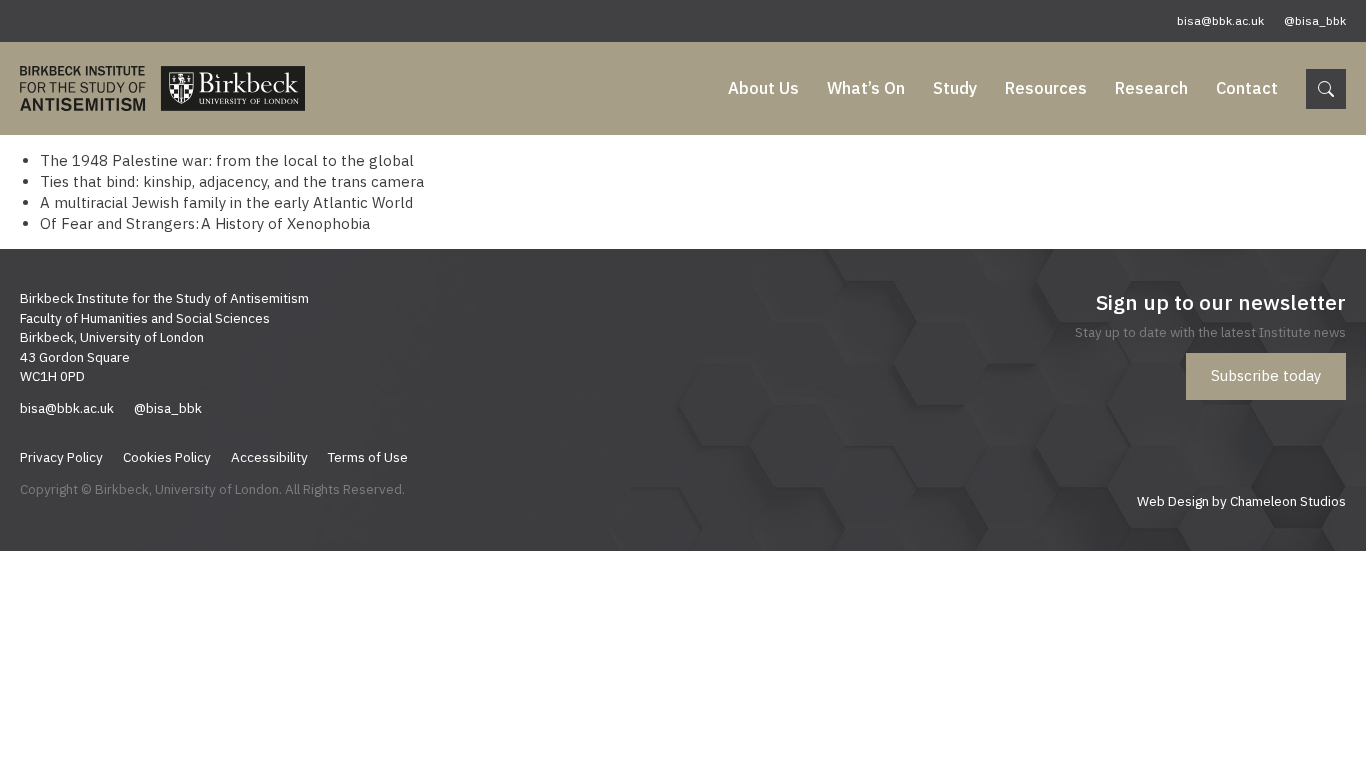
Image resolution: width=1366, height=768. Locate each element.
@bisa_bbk (1315, 20)
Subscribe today (1266, 375)
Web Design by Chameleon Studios (1241, 501)
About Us (763, 88)
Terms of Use (368, 457)
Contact (1247, 88)
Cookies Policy (167, 457)
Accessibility (269, 457)
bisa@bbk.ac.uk (1220, 20)
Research (1151, 88)
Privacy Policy (61, 457)
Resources (1046, 88)
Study (955, 88)
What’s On (866, 88)
